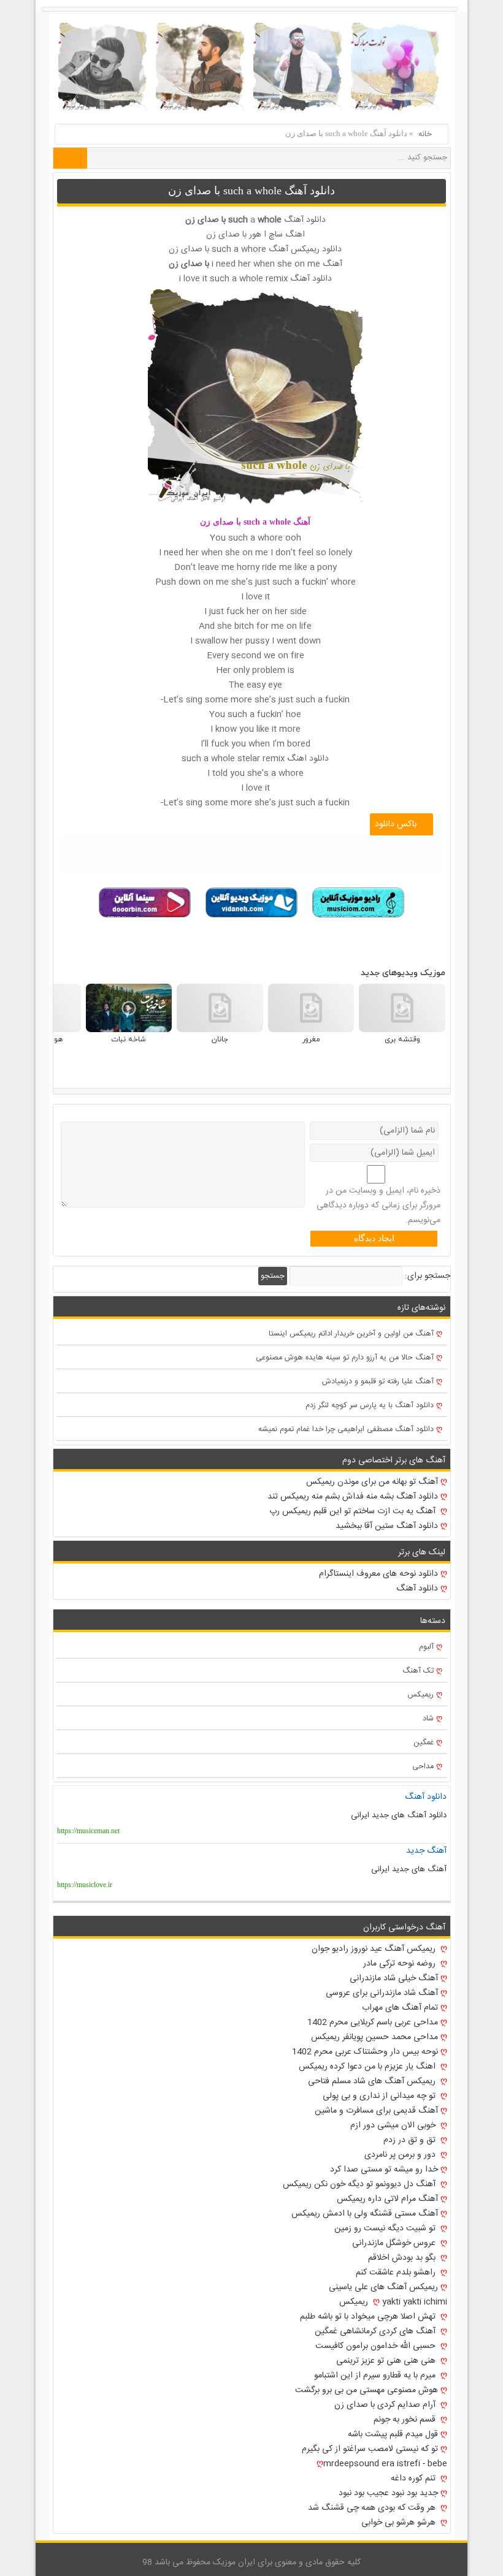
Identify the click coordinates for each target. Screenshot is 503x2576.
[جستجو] (70, 158)
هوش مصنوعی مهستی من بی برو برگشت (367, 2390)
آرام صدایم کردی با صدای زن (386, 2405)
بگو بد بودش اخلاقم (403, 2258)
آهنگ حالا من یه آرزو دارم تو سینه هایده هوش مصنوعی (345, 1358)
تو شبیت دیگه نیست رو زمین (386, 2228)
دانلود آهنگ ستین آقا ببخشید (387, 1526)
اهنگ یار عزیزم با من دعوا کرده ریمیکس (368, 2067)
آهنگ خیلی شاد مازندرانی (394, 1978)
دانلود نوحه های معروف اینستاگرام (378, 1574)
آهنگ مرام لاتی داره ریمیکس (387, 2199)
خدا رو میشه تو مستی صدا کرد (384, 2170)
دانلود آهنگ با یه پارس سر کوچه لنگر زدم (370, 1406)
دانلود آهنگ (417, 1589)
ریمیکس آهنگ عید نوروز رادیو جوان (375, 1949)
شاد (428, 1719)
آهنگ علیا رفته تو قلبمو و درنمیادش (378, 1382)
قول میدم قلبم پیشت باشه (393, 2434)
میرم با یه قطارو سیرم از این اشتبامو (376, 2376)
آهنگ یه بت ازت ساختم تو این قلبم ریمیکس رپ (354, 1511)
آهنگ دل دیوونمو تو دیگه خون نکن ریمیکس (360, 2184)
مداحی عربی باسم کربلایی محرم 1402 (373, 2023)
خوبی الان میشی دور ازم (394, 2126)
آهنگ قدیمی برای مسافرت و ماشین (376, 2111)
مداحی (423, 1767)
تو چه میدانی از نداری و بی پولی (380, 2096)
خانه (425, 134)
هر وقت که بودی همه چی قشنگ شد (373, 2508)
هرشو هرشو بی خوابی (400, 2523)
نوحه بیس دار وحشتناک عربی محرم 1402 (365, 2052)
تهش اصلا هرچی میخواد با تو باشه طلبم (369, 2317)
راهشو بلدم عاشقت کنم (397, 2273)
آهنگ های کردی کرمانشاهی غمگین (376, 2331)
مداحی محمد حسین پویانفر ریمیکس (374, 2037)
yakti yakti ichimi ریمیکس (393, 2302)
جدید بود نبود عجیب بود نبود (388, 2493)
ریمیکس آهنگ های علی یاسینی (383, 2287)
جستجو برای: (428, 1276)
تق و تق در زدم (411, 2140)
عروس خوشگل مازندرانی (395, 2243)
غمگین (424, 1743)
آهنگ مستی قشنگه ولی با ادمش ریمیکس (365, 2214)
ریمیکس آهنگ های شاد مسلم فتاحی (373, 2081)
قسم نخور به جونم (406, 2420)
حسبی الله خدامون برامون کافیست (377, 2346)
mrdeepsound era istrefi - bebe (385, 2464)
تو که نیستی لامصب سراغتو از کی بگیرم (370, 2449)
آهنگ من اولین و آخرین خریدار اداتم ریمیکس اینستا (351, 1334)
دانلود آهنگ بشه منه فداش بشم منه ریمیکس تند (353, 1497)
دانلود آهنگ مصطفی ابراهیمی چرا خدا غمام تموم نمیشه (346, 1430)
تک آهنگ (418, 1671)
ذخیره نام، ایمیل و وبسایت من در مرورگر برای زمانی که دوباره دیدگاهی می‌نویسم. (378, 1206)
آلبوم (426, 1647)
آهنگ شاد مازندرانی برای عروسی (382, 1993)
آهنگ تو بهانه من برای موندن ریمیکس (372, 1482)
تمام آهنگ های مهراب (400, 2008)
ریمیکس (420, 1695)
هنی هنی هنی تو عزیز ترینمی (387, 2361)
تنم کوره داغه (414, 2479)
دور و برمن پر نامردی (401, 2155)
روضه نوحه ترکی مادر (401, 1964)
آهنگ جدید (426, 1851)
